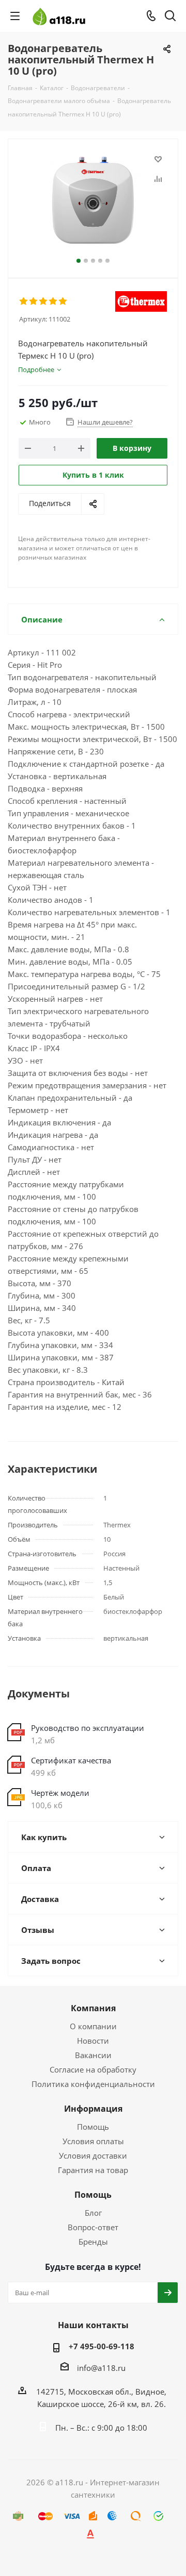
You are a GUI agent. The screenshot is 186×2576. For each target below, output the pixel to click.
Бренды (93, 2242)
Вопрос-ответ (93, 2227)
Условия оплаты (93, 2141)
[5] (63, 301)
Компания (93, 2008)
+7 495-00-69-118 (102, 2346)
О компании (93, 2026)
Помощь (93, 2127)
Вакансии (93, 2055)
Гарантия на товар (93, 2170)
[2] (34, 301)
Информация (93, 2109)
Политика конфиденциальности (93, 2084)
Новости (93, 2041)
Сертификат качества (71, 1760)
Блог (93, 2213)
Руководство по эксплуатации (88, 1728)
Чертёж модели (60, 1793)
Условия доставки (93, 2156)
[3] (44, 301)
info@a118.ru (101, 2368)
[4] (53, 301)
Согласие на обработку (93, 2069)
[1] (24, 301)
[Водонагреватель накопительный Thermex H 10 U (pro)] (93, 204)
